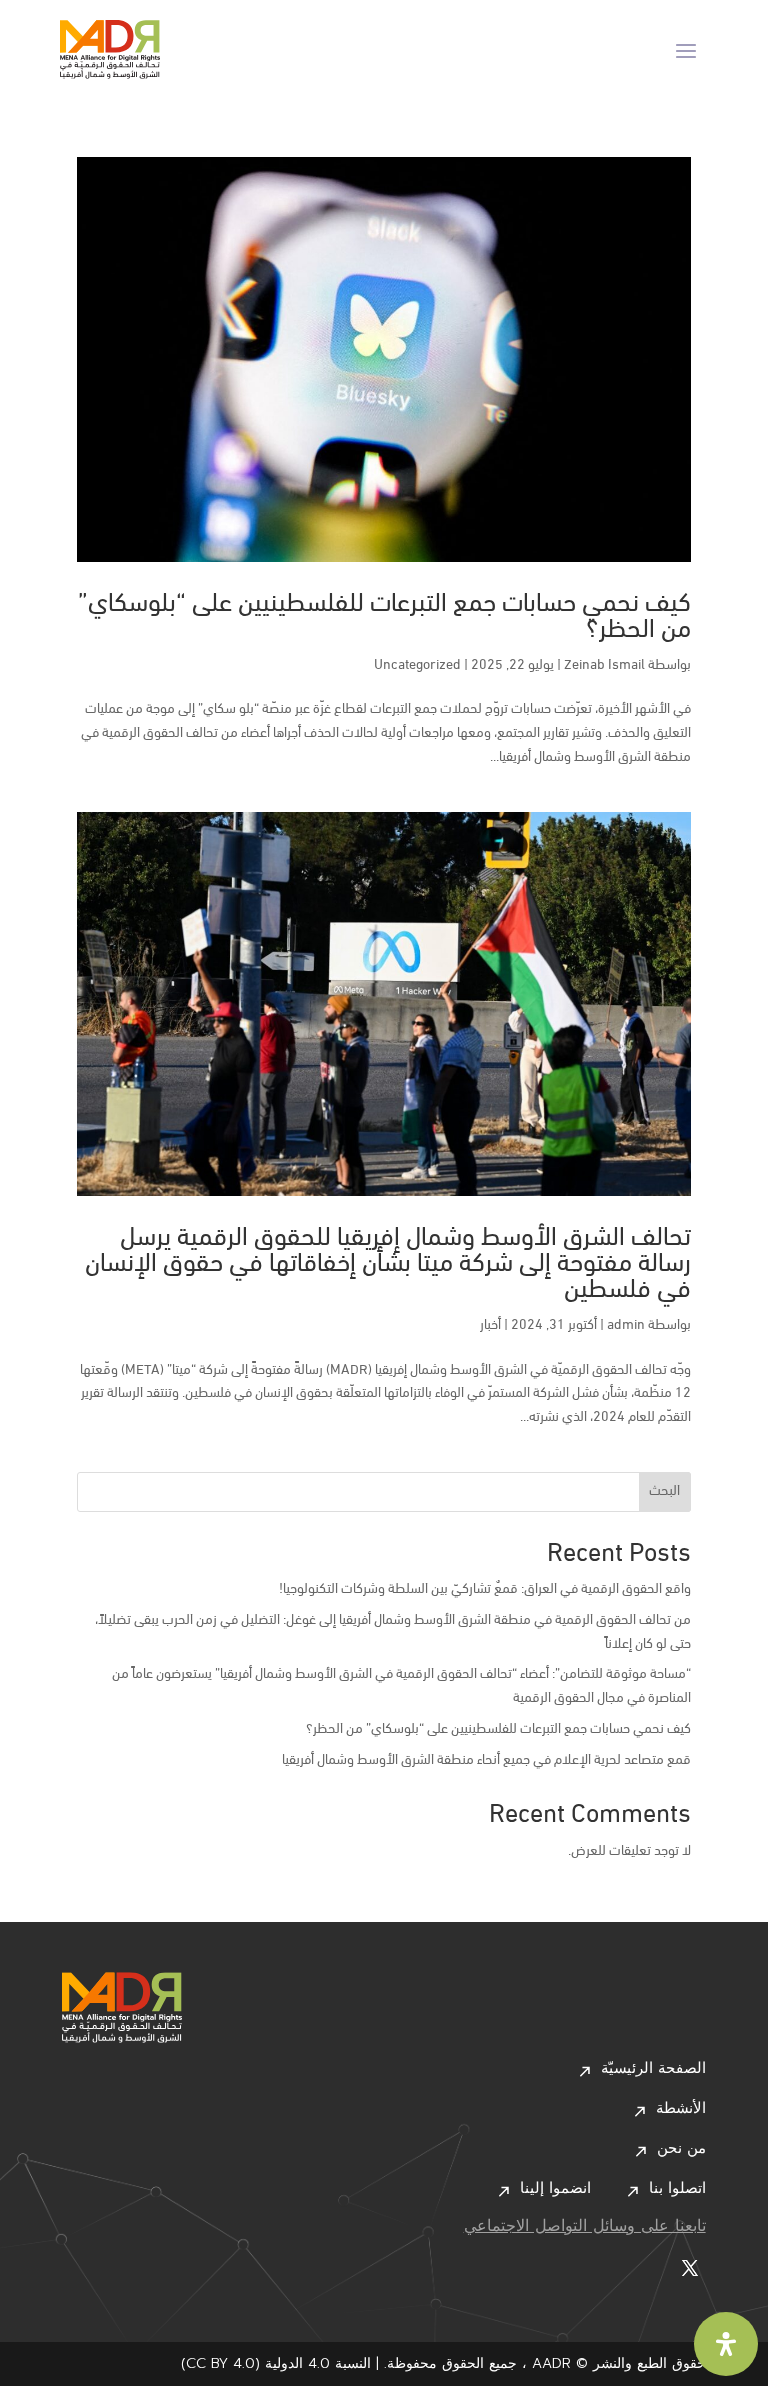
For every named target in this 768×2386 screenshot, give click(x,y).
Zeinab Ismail (604, 665)
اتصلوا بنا (677, 2190)
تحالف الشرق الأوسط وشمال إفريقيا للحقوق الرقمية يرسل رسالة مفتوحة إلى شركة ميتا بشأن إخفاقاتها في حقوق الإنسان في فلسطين (388, 1264)
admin (626, 1325)
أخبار (490, 1325)
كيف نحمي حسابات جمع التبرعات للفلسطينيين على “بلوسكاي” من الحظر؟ (384, 617)
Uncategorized (417, 665)
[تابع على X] (690, 2268)
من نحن (681, 2150)
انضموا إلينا (555, 2190)
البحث (664, 1491)
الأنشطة (681, 2110)
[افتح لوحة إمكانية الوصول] (726, 2344)
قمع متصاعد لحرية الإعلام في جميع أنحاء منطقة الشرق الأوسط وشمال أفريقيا (486, 1760)
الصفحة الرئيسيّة (653, 2070)
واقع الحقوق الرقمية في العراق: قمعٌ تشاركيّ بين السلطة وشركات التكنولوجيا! (485, 1589)
